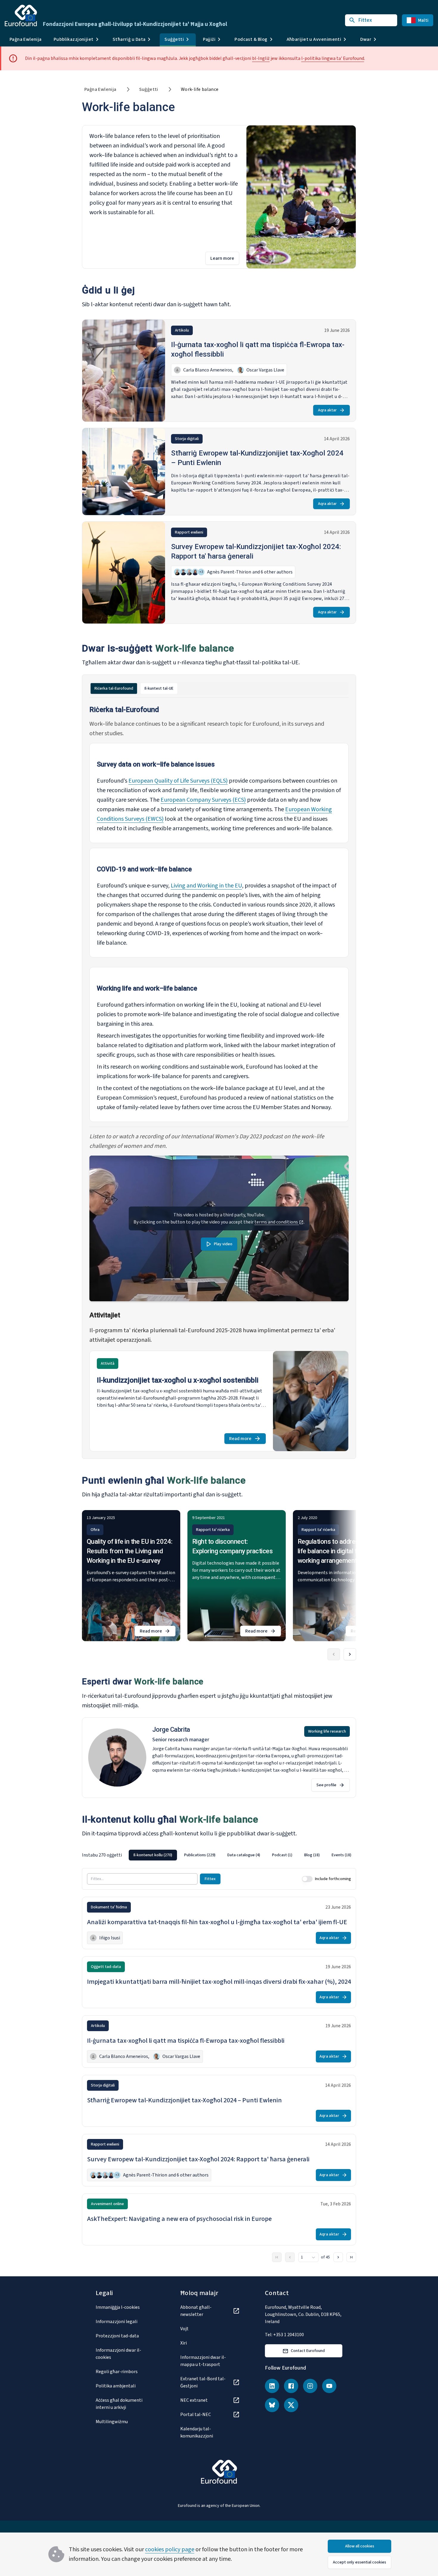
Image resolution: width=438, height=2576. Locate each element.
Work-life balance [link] (200, 89)
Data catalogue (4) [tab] (244, 1855)
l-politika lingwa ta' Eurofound (333, 58)
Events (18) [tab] (341, 1855)
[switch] (307, 1879)
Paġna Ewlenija (26, 39)
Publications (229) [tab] (200, 1855)
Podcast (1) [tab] (282, 1855)
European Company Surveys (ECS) (203, 800)
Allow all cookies (360, 2546)
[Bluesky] (272, 2405)
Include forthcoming (333, 1879)
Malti (423, 20)
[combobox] (308, 2257)
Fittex (210, 1879)
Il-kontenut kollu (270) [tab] (153, 1855)
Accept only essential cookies (359, 2562)
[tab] (114, 688)
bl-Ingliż (261, 58)
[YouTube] (329, 2386)
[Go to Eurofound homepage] (21, 15)
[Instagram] (310, 2386)
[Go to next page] (338, 2257)
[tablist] (219, 688)
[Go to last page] (351, 2257)
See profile (326, 1785)
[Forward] (350, 1654)
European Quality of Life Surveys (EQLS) (178, 781)
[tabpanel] (219, 1078)
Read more (247, 1440)
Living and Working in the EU (206, 886)
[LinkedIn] (272, 2386)
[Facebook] (291, 2386)
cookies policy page (170, 2549)
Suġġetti (149, 89)
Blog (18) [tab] (312, 1855)
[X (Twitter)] (291, 2405)
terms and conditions (277, 1222)
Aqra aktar (327, 410)
